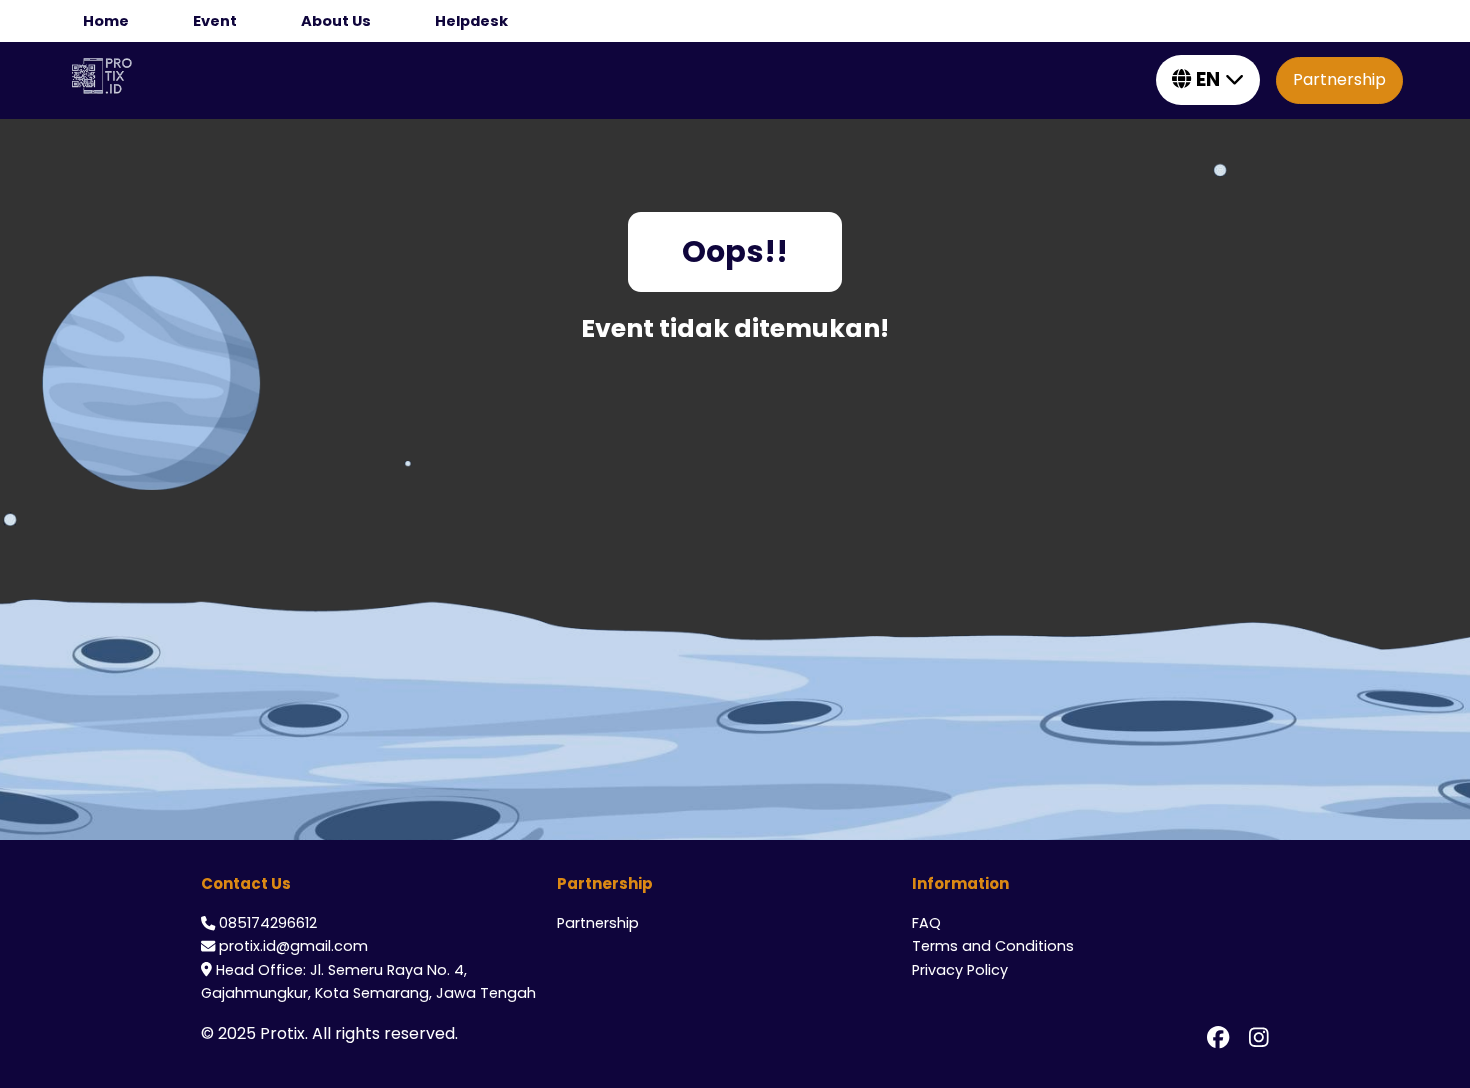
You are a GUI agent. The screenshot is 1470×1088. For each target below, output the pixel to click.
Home (106, 21)
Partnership (1339, 79)
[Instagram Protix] (1259, 1038)
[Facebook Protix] (1218, 1038)
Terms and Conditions (993, 946)
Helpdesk (471, 21)
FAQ (926, 923)
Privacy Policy (960, 970)
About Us (336, 21)
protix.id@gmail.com (293, 946)
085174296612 (268, 923)
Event (215, 21)
